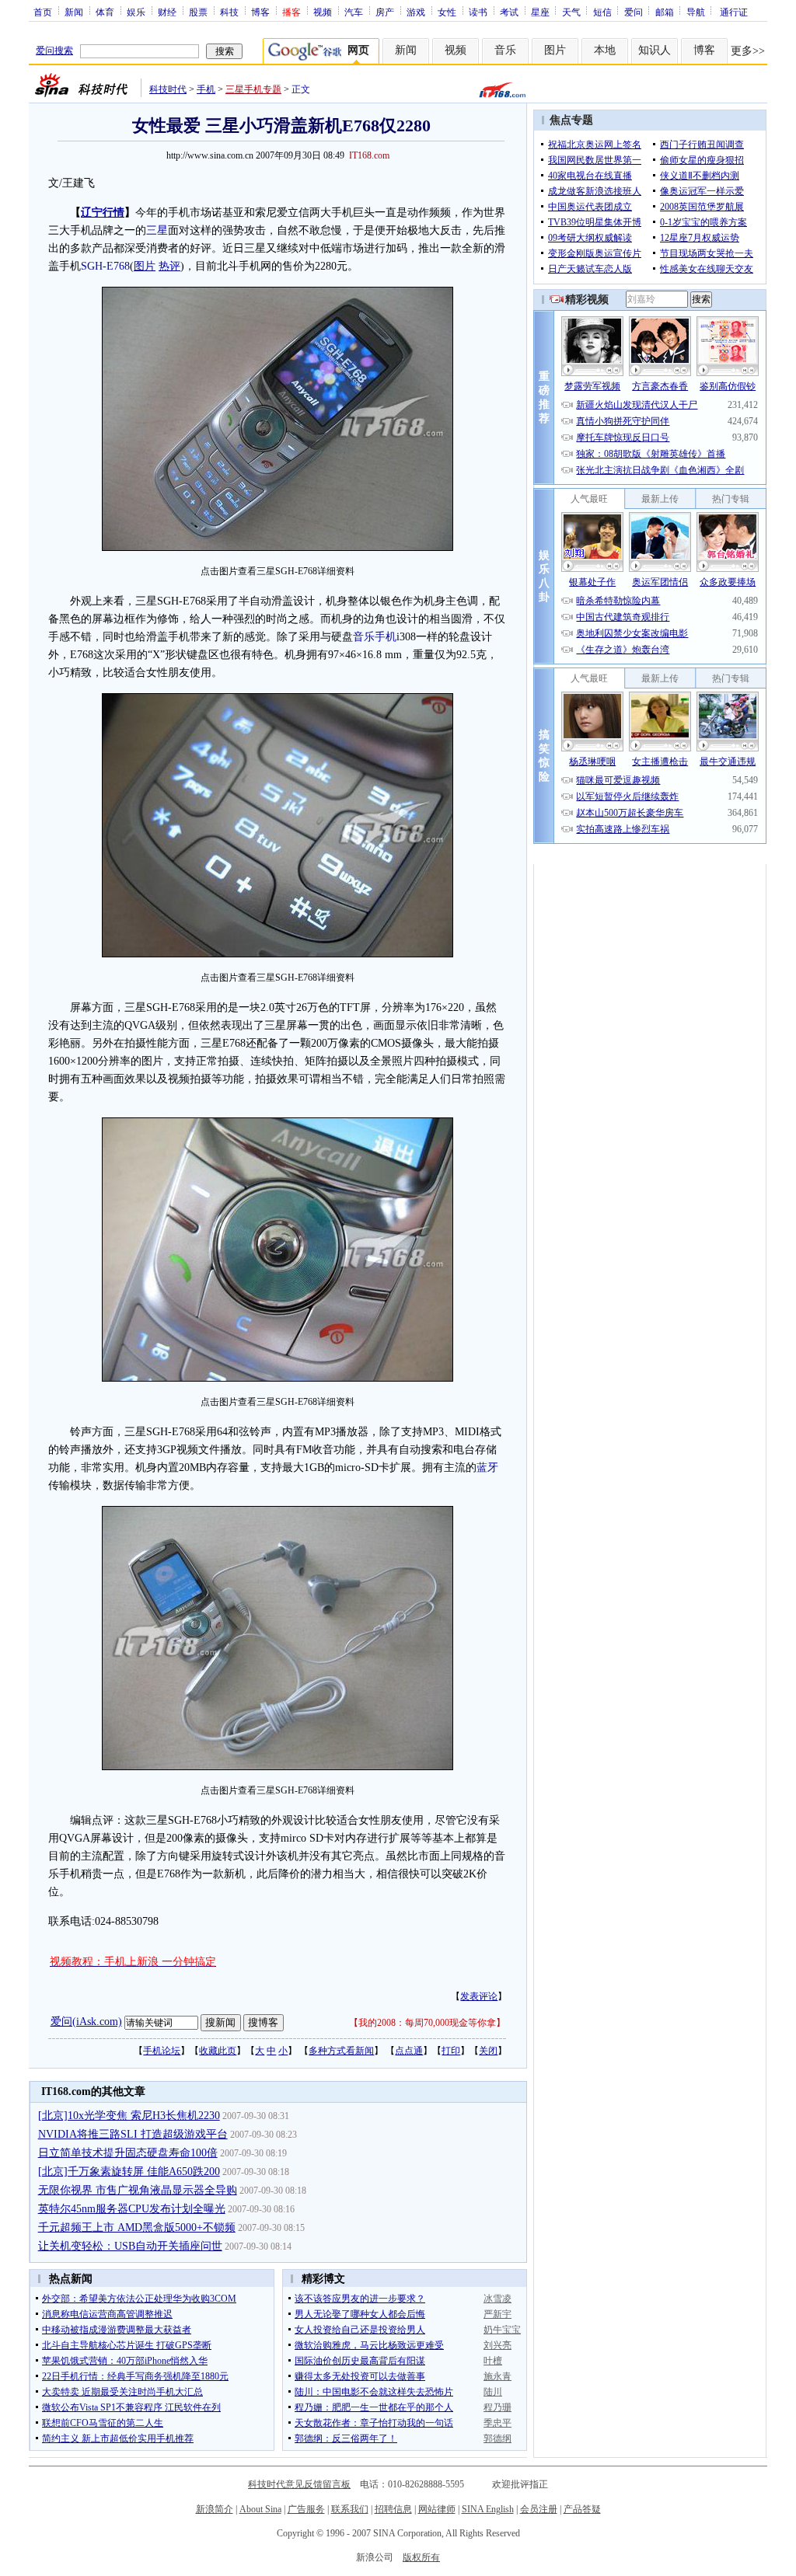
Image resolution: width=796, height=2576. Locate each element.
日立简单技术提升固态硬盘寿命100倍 (128, 2153)
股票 (198, 12)
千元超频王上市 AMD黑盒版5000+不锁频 (137, 2227)
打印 (451, 2051)
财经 (167, 12)
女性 (447, 12)
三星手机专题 (253, 89)
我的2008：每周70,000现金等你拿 (427, 2023)
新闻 (74, 12)
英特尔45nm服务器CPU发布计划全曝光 (132, 2209)
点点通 (409, 2051)
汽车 (354, 12)
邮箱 (665, 12)
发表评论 (479, 1996)
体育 (105, 12)
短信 (602, 12)
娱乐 (136, 12)
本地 (605, 50)
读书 (478, 12)
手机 (206, 89)
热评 (169, 266)
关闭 (488, 2051)
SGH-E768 (105, 266)
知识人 (655, 50)
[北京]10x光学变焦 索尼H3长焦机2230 (129, 2116)
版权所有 (421, 2557)
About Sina (260, 2509)
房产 (385, 12)
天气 (571, 12)
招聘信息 (393, 2509)
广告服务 (306, 2509)
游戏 (416, 12)
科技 (229, 12)
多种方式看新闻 (341, 2051)
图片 (555, 50)
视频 (323, 12)
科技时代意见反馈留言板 (299, 2484)
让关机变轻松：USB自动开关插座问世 (130, 2246)
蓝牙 (487, 1468)
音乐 (505, 50)
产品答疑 (582, 2509)
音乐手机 (375, 637)
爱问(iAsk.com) (86, 2022)
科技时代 (168, 89)
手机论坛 (162, 2051)
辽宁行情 (103, 213)
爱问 (634, 12)
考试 (509, 12)
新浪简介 (215, 2509)
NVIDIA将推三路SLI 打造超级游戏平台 (133, 2134)
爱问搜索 (54, 51)
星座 (540, 12)
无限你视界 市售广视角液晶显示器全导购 (138, 2190)
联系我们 (350, 2509)
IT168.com (369, 155)
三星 (157, 230)
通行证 (734, 12)
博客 (260, 12)
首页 (43, 12)
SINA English (488, 2509)
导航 (696, 12)
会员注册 (539, 2509)
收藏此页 (218, 2051)
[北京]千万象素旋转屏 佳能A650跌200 (129, 2172)
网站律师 (437, 2509)
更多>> (748, 51)
